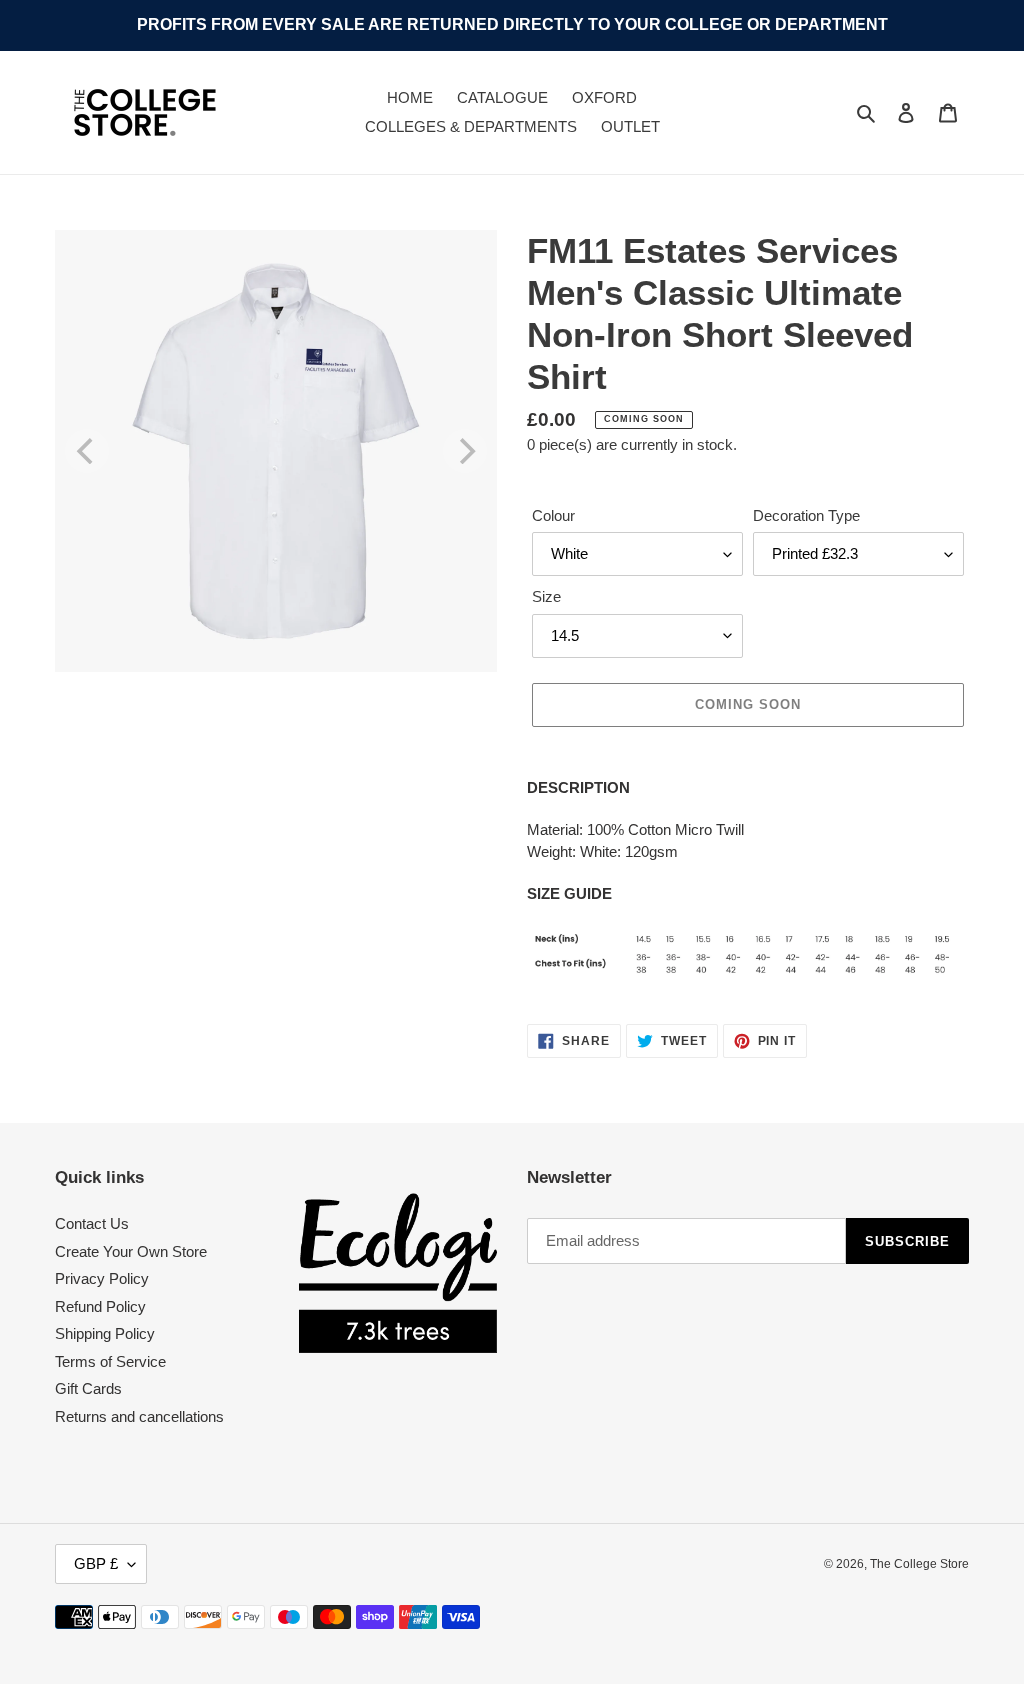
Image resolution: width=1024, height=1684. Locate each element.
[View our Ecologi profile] (398, 1273)
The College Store (919, 1564)
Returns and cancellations (139, 1416)
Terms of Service (110, 1361)
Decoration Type (806, 515)
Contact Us (92, 1223)
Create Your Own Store (131, 1251)
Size (546, 596)
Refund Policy (100, 1306)
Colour (553, 515)
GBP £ (96, 1563)
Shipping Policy (105, 1333)
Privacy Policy (102, 1278)
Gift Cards (88, 1388)
